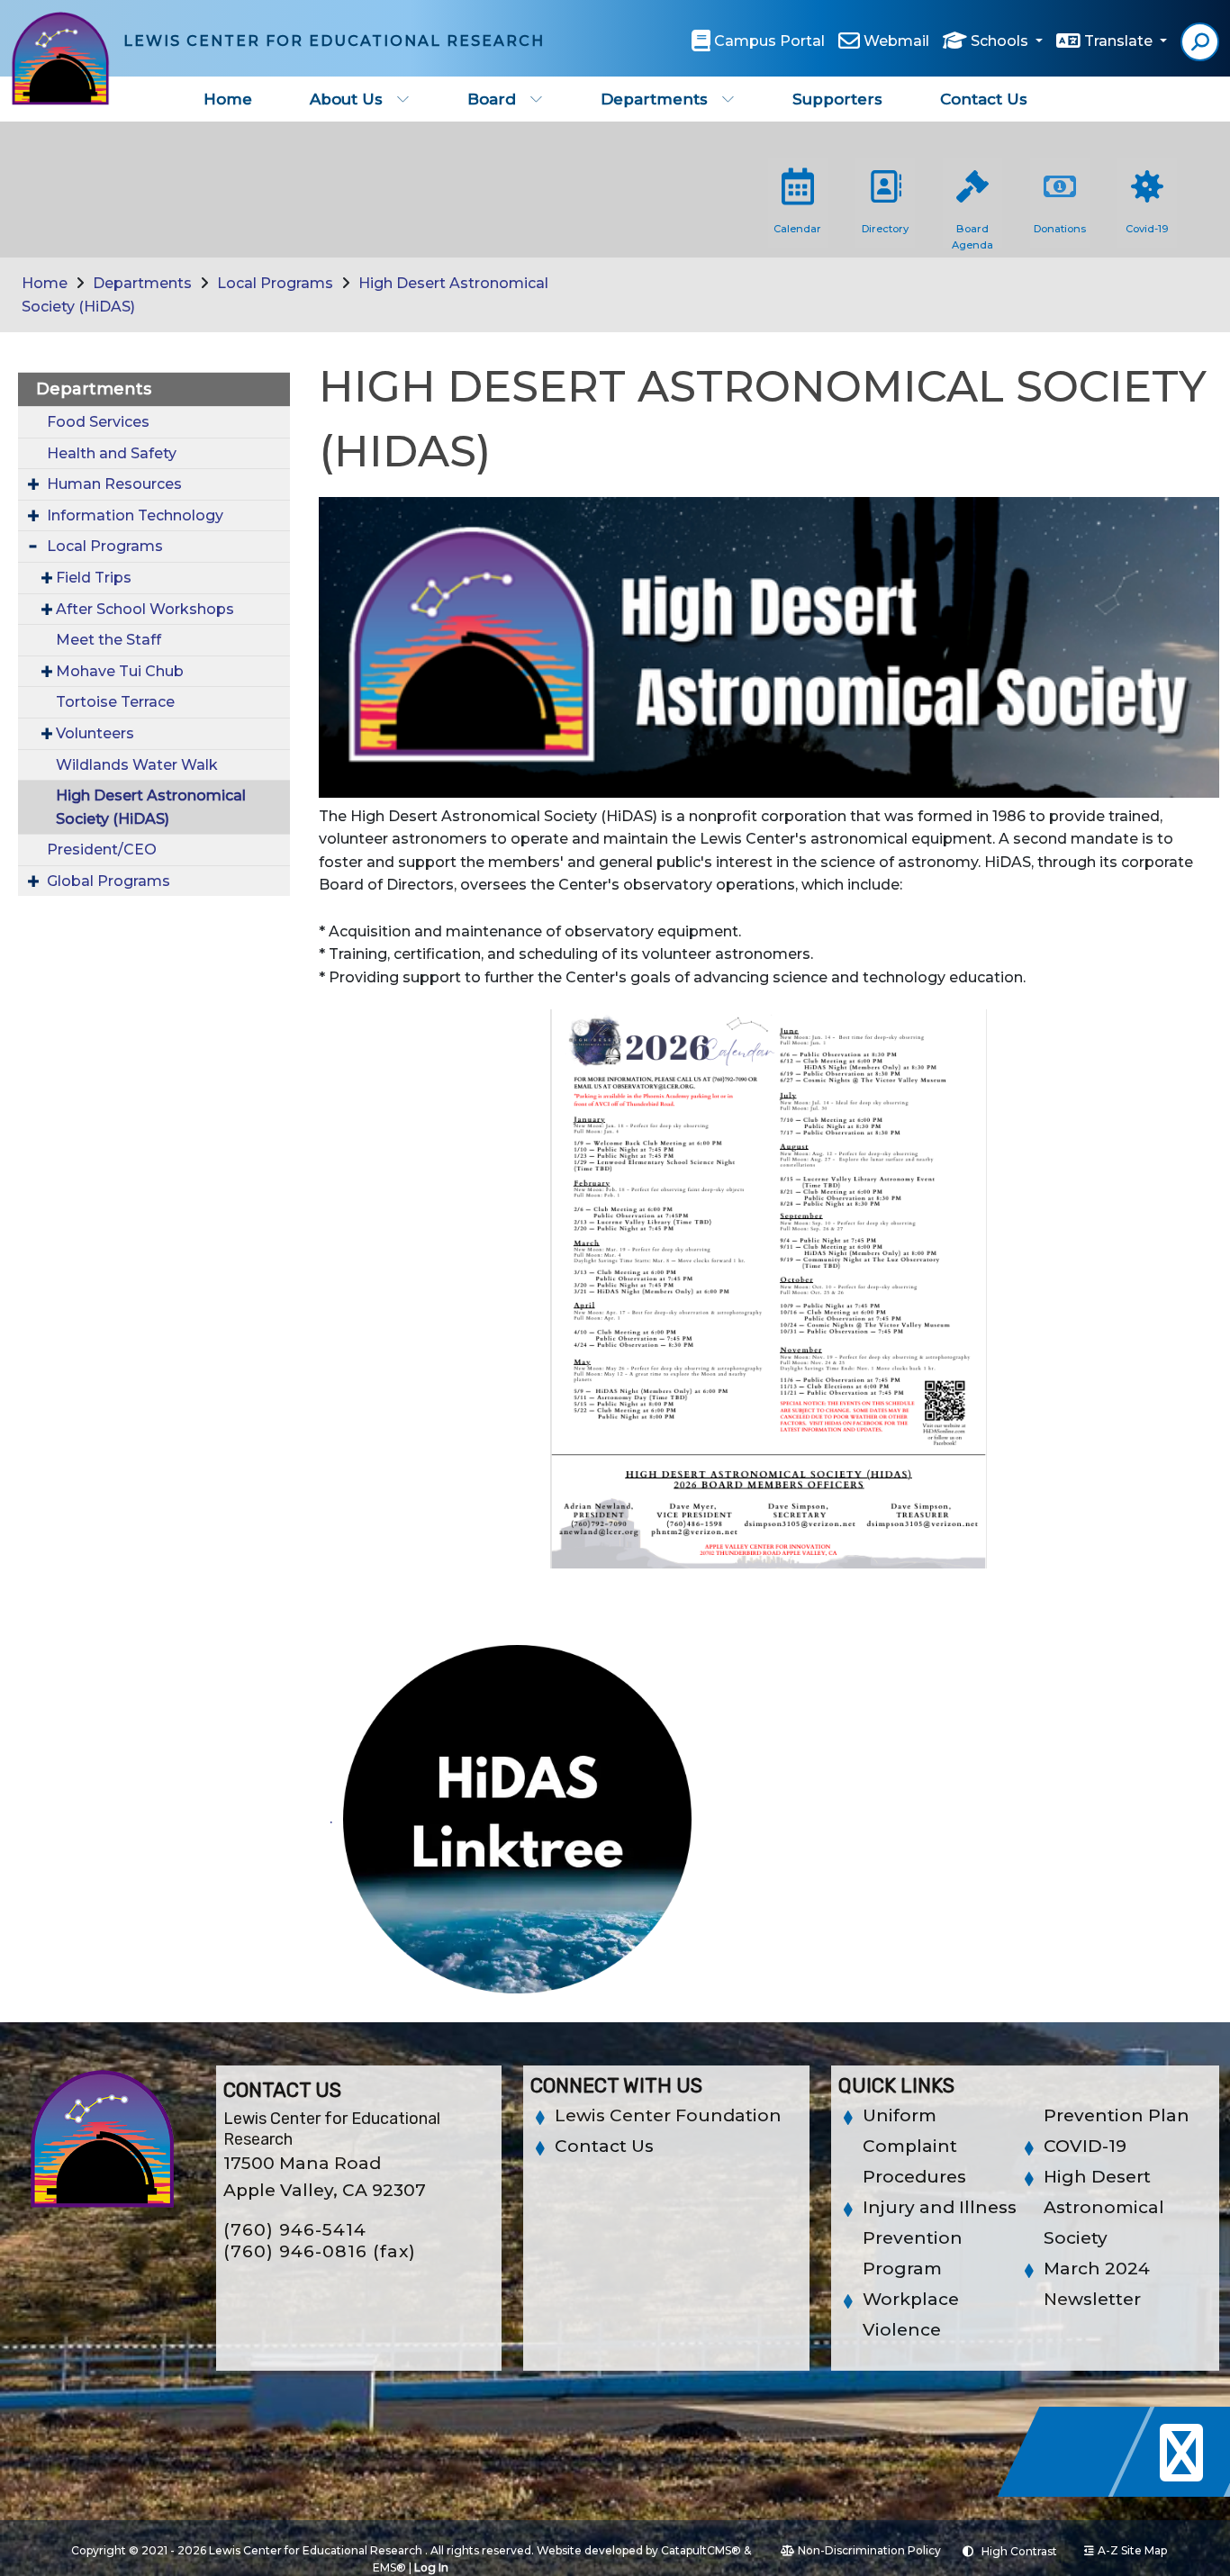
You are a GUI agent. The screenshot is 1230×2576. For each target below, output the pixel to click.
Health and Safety (112, 453)
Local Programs (275, 283)
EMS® (389, 2567)
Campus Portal (769, 41)
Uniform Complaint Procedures (914, 2146)
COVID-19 (1085, 2146)
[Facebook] (1079, 2492)
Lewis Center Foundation (668, 2115)
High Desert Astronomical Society (1104, 2207)
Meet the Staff (109, 640)
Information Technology (135, 515)
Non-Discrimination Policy (869, 2550)
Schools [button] (1001, 41)
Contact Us (984, 99)
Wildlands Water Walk (137, 765)
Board (492, 99)
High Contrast (1019, 2551)
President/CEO (102, 850)
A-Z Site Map (1132, 2550)
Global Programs (109, 881)
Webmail (896, 41)
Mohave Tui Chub (120, 671)
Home (228, 99)
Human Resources (114, 484)
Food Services (98, 422)
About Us (346, 99)
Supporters (837, 99)
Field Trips (94, 578)
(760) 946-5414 (295, 2230)
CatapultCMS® (701, 2550)
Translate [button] (1120, 41)
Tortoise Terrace (115, 702)
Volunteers (95, 733)
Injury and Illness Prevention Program (940, 2238)
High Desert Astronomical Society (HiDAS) (151, 807)
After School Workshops (145, 609)
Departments (654, 99)
